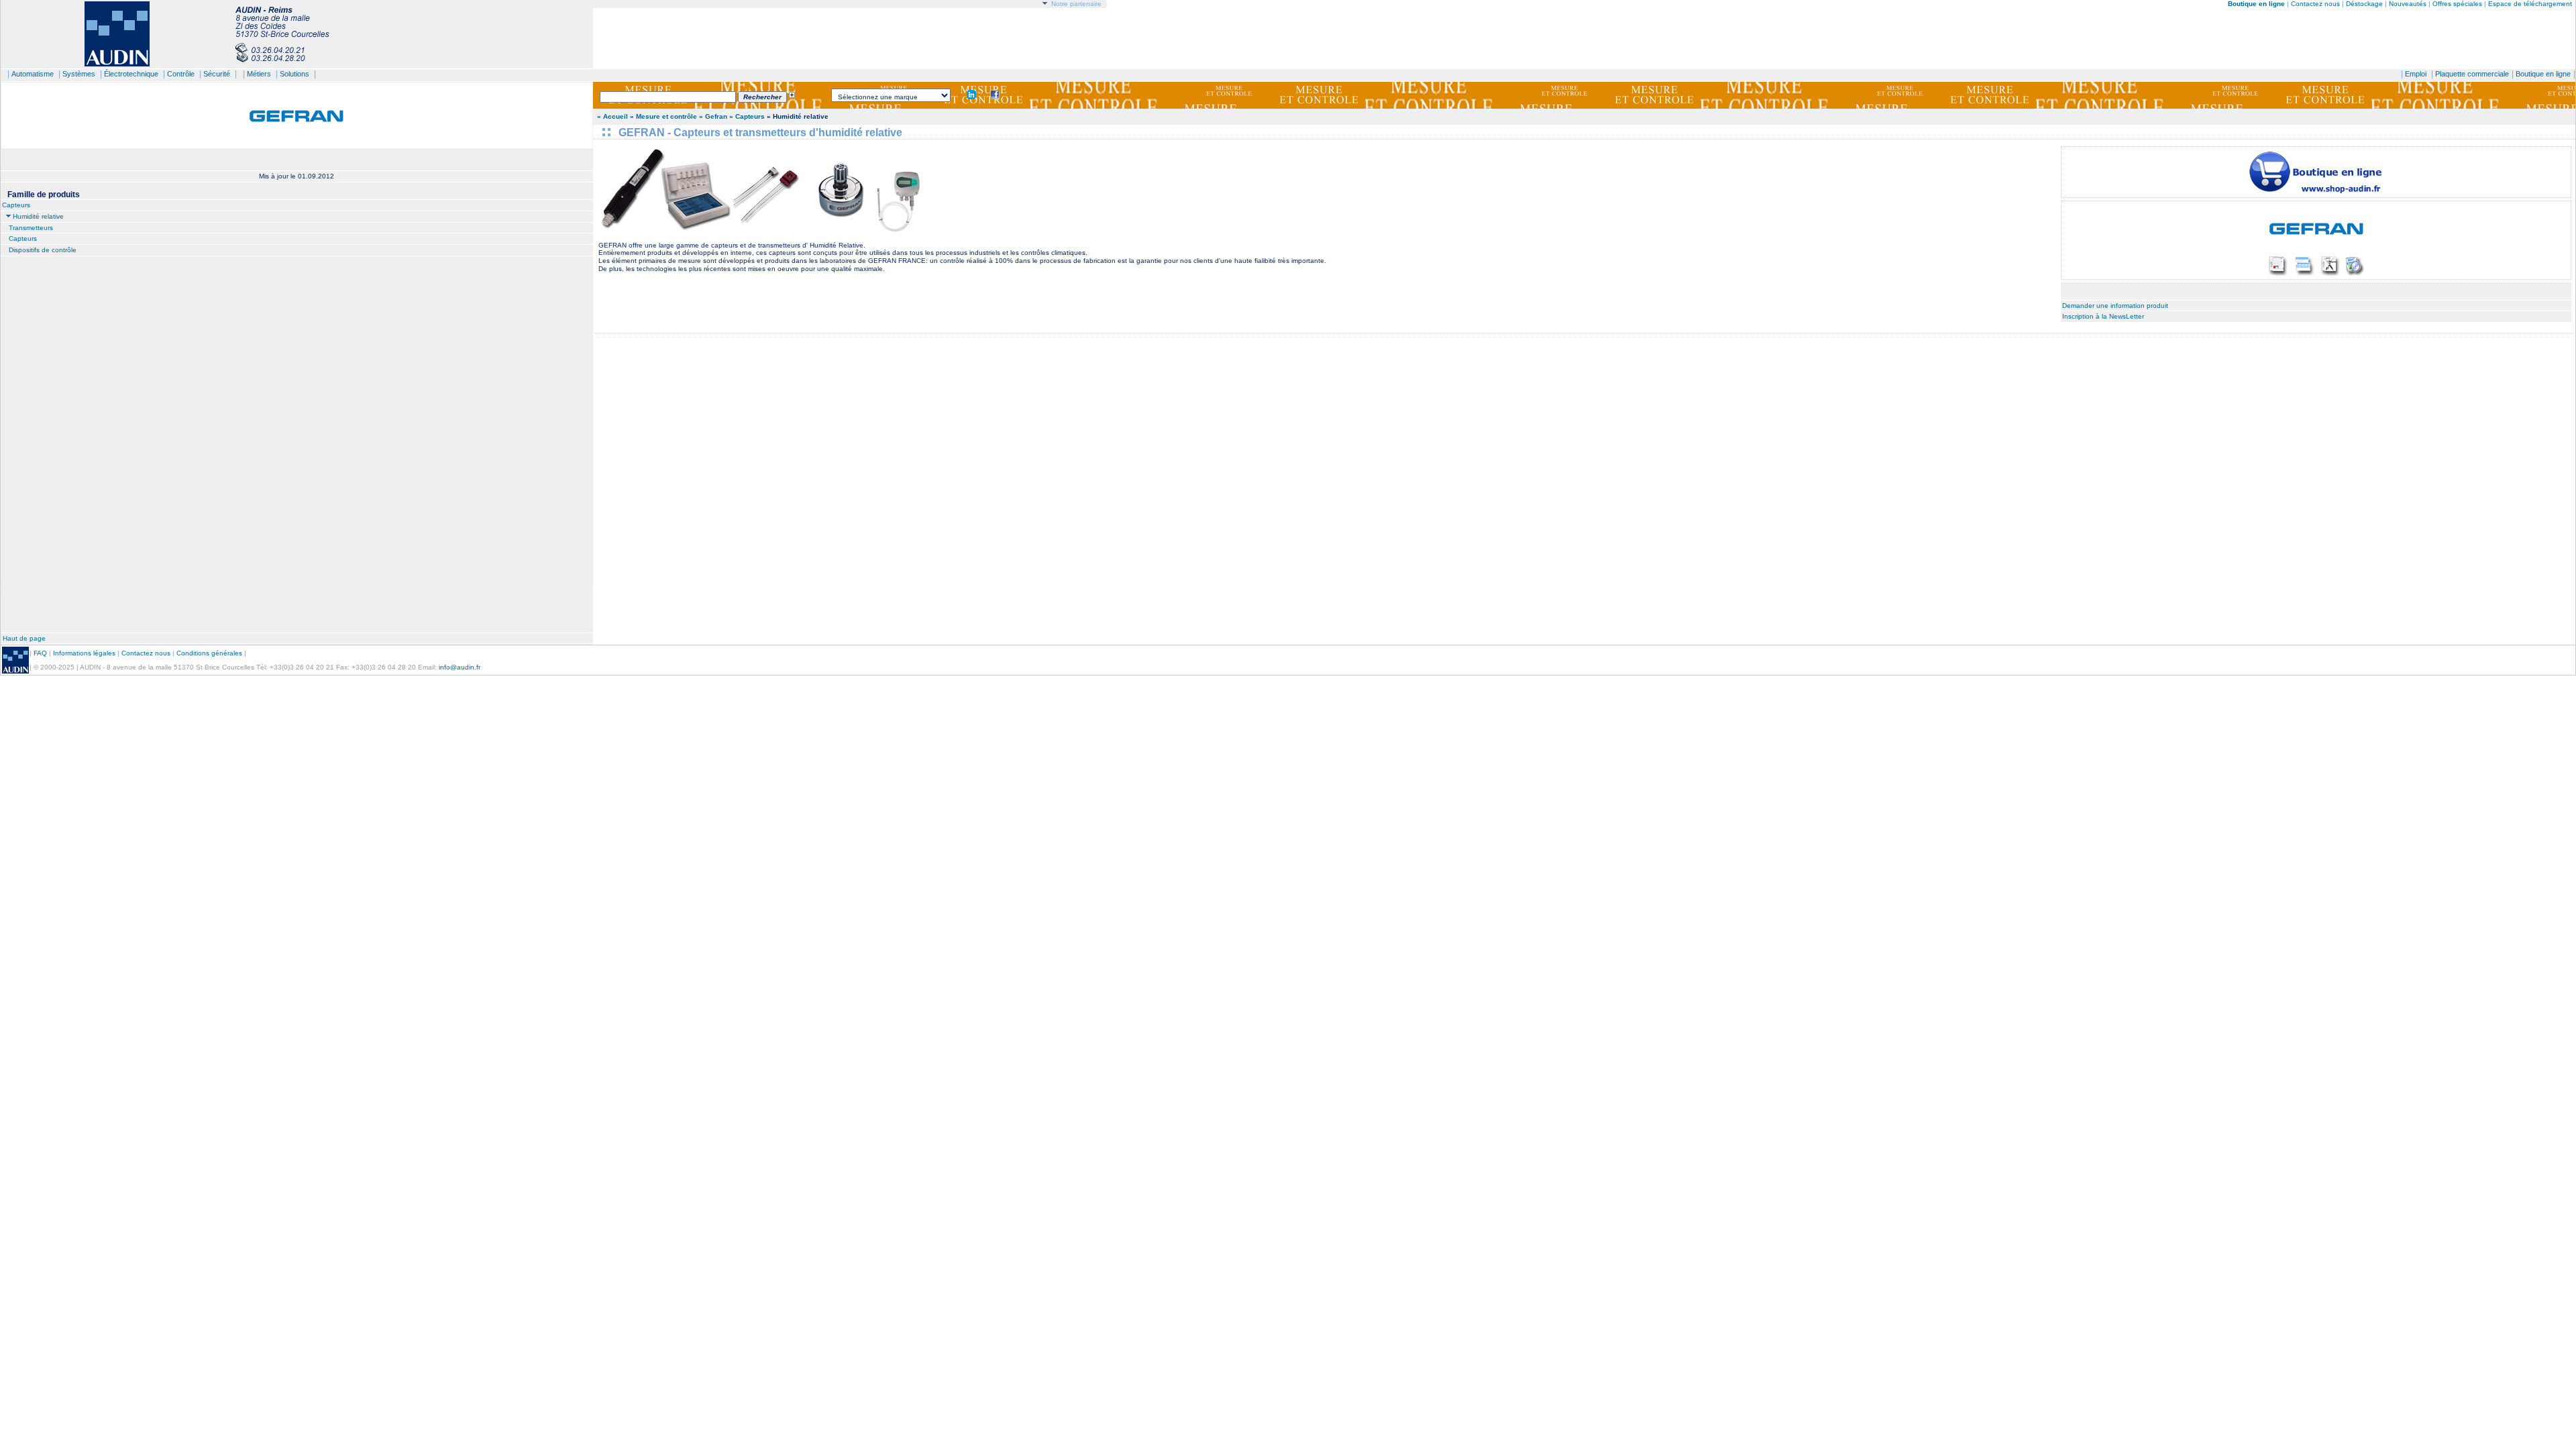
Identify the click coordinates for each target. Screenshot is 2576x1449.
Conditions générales (209, 653)
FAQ (40, 653)
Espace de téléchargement (2530, 4)
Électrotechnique (131, 74)
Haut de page (24, 638)
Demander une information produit (2115, 306)
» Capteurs (747, 116)
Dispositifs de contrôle (43, 250)
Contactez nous (2315, 4)
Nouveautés (2408, 4)
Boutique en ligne (2543, 74)
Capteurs (16, 205)
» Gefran (713, 116)
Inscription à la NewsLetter (2103, 316)
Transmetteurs (31, 228)
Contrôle (181, 74)
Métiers (259, 74)
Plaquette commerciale (2472, 74)
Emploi (2416, 74)
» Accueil (612, 116)
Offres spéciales (2458, 4)
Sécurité (217, 74)
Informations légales (84, 653)
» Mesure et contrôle (664, 116)
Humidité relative (38, 216)
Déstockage (2364, 4)
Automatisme (33, 74)
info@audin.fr (460, 667)
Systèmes (79, 74)
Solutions (294, 74)
